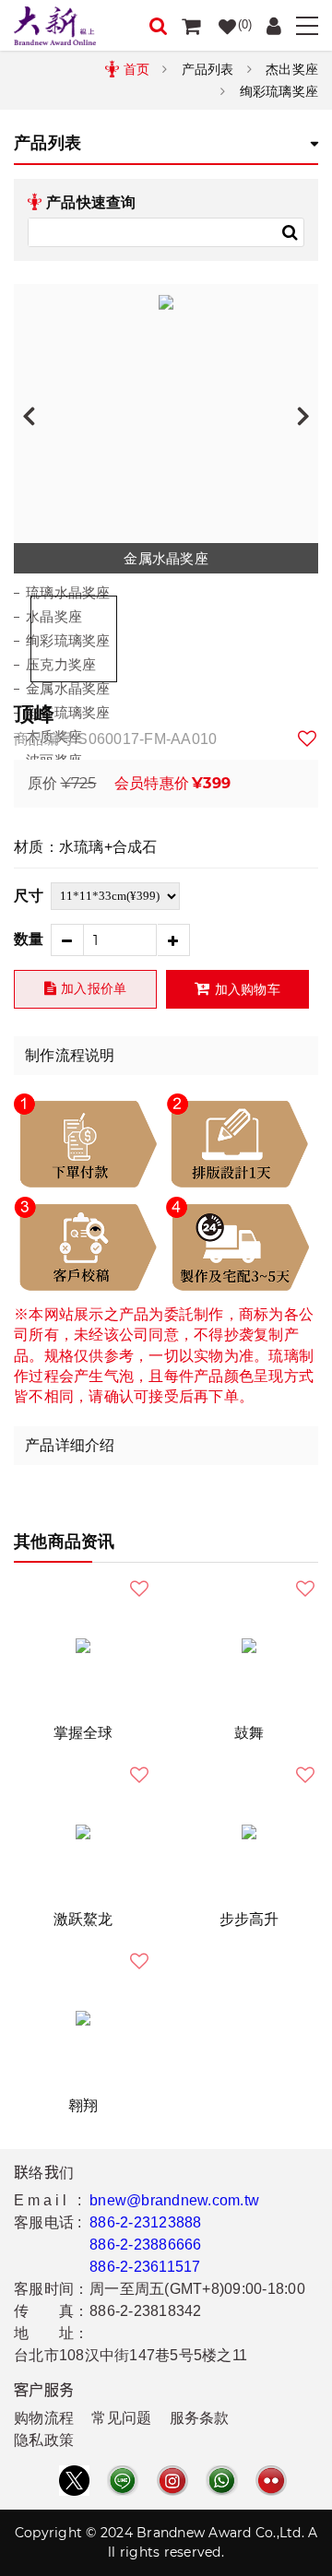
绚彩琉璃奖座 (279, 91)
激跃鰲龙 (83, 1919)
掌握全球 (83, 1733)
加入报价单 (94, 988)
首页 (137, 69)
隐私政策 (44, 2440)
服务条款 (200, 2418)
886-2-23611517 (145, 2267)
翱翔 (83, 2105)
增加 (174, 940)
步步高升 (249, 1919)
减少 (67, 940)
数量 (29, 939)
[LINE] (123, 2481)
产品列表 (208, 69)
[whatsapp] (221, 2481)
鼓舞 (249, 1733)
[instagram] (172, 2481)
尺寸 (29, 896)
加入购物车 (248, 989)
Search (290, 232)
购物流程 (44, 2418)
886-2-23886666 (146, 2245)
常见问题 (121, 2418)
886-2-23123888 (146, 2222)
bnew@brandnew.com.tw (174, 2200)
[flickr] (271, 2481)
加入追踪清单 (308, 739)
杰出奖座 (292, 69)
